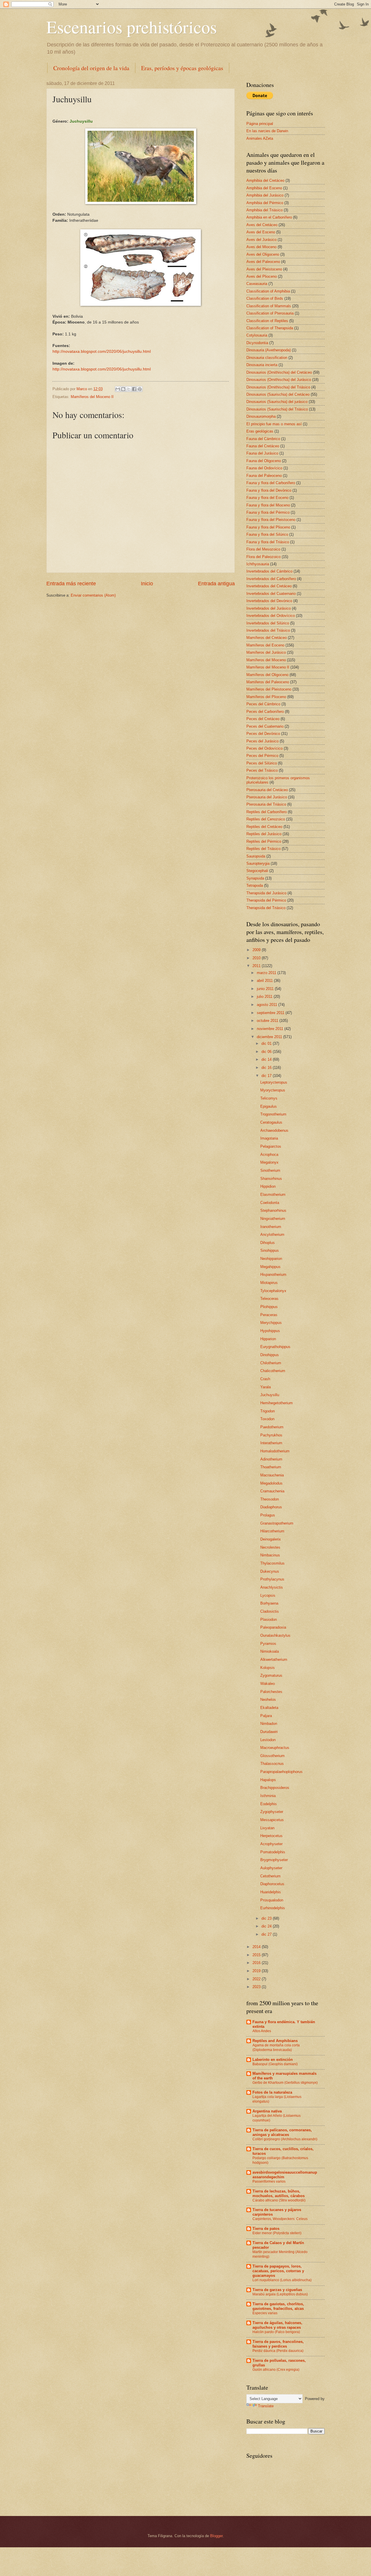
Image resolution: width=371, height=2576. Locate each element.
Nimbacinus (270, 1555)
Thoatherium (271, 1467)
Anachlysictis (272, 1587)
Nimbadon (269, 1724)
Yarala (265, 1387)
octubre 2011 (268, 1021)
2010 (257, 958)
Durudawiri (269, 1732)
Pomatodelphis (273, 1852)
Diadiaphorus (271, 1507)
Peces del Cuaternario (265, 726)
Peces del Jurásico (262, 741)
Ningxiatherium (273, 1219)
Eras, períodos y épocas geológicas (182, 68)
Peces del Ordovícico (264, 748)
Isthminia (268, 1796)
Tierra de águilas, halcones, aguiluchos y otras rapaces (277, 2325)
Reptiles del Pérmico (264, 841)
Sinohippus (270, 1250)
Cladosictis (270, 1611)
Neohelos (268, 1700)
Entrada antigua (216, 584)
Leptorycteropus (274, 1082)
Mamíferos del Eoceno (265, 645)
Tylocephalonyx (273, 1291)
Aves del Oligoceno (263, 254)
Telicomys (269, 1098)
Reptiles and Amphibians (275, 2041)
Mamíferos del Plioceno (266, 697)
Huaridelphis (271, 1892)
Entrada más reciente (71, 584)
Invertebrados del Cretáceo (269, 586)
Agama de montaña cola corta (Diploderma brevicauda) (276, 2048)
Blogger (216, 2536)
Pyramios (268, 1644)
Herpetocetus (271, 1836)
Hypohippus (270, 1331)
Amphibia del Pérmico (265, 203)
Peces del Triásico (262, 770)
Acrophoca (269, 1155)
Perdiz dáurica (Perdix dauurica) (278, 2351)
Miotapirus (269, 1283)
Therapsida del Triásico (266, 908)
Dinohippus (270, 1355)
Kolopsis (268, 1668)
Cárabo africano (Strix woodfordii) (279, 2200)
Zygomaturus (271, 1675)
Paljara (266, 1716)
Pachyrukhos (271, 1435)
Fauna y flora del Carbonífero (271, 483)
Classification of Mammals (269, 306)
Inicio (147, 584)
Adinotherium (271, 1459)
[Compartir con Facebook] (134, 389)
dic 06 (267, 1052)
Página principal (260, 124)
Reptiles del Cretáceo (264, 827)
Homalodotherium (275, 1451)
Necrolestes (270, 1547)
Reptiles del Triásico (263, 849)
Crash (265, 1379)
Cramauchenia (272, 1491)
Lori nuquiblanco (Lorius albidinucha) (282, 2280)
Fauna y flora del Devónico (269, 490)
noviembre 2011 (271, 1029)
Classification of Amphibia (268, 291)
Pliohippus (269, 1307)
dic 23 (267, 1918)
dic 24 (267, 1926)
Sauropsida (256, 856)
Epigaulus (269, 1106)
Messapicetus (272, 1820)
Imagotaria (269, 1138)
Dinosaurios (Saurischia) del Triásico (277, 409)
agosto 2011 (268, 1005)
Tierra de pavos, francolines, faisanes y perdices (278, 2344)
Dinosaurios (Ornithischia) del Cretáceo (279, 372)
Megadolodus (271, 1483)
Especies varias (265, 2313)
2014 (257, 1947)
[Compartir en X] (129, 389)
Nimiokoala (270, 1651)
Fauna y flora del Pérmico (268, 512)
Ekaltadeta (269, 1708)
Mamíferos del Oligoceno (267, 675)
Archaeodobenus (274, 1130)
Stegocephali (257, 871)
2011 (257, 966)
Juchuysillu (270, 1395)
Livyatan (267, 1828)
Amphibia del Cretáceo (265, 180)
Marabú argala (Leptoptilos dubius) (280, 2294)
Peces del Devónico (263, 734)
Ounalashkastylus (275, 1635)
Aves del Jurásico (261, 240)
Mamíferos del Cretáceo (267, 638)
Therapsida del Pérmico (266, 900)
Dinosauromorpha (261, 416)
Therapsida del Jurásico (266, 893)
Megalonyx (269, 1162)
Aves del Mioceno (261, 247)
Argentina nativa (267, 2111)
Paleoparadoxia (273, 1627)
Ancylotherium (272, 1235)
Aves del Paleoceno (263, 262)
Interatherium (271, 1443)
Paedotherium (272, 1427)
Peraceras (269, 1315)
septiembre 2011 (271, 1013)
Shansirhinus (271, 1179)
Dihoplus (268, 1243)
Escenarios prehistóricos (132, 27)
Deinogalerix (271, 1539)
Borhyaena (269, 1603)
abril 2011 (265, 981)
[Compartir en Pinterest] (140, 389)
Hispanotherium (273, 1275)
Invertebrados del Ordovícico (271, 616)
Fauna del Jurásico (262, 453)
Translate (266, 2406)
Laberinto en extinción (273, 2060)
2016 (257, 1963)
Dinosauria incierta (262, 365)
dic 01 (267, 1043)
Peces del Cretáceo (263, 719)
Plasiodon (269, 1619)
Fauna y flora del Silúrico (267, 534)
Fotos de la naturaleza (272, 2092)
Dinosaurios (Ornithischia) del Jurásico (279, 380)
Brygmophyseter (274, 1860)
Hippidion (268, 1186)
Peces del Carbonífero (265, 712)
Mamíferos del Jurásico (266, 652)
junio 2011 (266, 989)
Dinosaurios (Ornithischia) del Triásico (278, 387)
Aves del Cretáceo (262, 225)
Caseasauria (257, 284)
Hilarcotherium (272, 1531)
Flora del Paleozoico (263, 557)
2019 (257, 1971)
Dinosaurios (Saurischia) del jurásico (277, 402)
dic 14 (267, 1059)
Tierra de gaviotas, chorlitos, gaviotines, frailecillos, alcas (278, 2306)
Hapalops (268, 1780)
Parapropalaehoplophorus (281, 1772)
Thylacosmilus (272, 1563)
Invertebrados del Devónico (269, 601)
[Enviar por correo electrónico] (118, 389)
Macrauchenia (272, 1475)
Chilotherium (271, 1363)
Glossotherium (272, 1756)
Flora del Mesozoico (263, 549)
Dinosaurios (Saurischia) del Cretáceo (278, 394)
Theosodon (270, 1499)
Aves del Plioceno (262, 276)
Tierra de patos (266, 2229)
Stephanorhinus (273, 1210)
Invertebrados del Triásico (268, 630)
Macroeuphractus (275, 1748)
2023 (257, 1987)
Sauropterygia (258, 863)
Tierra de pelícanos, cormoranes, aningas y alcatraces (282, 2132)
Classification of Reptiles (267, 321)
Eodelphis (269, 1804)
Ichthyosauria (258, 564)
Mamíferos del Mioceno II (92, 397)
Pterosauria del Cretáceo (267, 790)
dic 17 (267, 1076)
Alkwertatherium (274, 1659)
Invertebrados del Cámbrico (269, 571)
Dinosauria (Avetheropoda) (269, 350)
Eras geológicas (260, 431)
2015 (257, 1955)
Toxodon (267, 1419)
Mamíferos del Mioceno (266, 660)
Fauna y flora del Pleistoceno (271, 520)
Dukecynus (270, 1571)
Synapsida (255, 878)
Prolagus (268, 1515)
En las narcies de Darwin (267, 131)
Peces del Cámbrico (263, 704)
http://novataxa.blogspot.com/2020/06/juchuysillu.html (102, 351)
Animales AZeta (260, 138)
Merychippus (271, 1323)
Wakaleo (268, 1684)
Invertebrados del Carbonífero (271, 579)
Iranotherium (271, 1227)
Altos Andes (262, 2031)
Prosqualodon (272, 1900)
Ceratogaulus (271, 1122)
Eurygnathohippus (275, 1347)
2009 (257, 950)
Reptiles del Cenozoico (266, 819)
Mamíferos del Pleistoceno (269, 689)
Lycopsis (268, 1595)
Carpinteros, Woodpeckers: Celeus (280, 2219)
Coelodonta (270, 1203)
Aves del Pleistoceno (264, 269)
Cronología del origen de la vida (91, 68)
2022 (257, 1979)
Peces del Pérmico (262, 756)
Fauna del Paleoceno (264, 476)
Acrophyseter (271, 1844)
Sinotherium (270, 1170)
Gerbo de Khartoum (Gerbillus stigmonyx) (285, 2083)
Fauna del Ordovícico (264, 468)
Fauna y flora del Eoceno (267, 498)
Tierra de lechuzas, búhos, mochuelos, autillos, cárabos (279, 2193)
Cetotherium (270, 1876)
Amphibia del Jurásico (265, 195)
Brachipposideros (275, 1788)
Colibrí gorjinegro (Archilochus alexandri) (285, 2139)
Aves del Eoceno (261, 232)
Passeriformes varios (269, 2181)
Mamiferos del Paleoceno (268, 682)
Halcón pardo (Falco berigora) (276, 2332)
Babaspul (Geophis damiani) (275, 2064)
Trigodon (268, 1411)
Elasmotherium (273, 1195)
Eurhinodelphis (273, 1908)
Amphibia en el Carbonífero (269, 217)
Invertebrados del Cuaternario (271, 594)
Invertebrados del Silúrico (268, 623)
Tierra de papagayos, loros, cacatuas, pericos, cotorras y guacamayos (278, 2271)
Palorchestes (271, 1692)
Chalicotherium (273, 1371)
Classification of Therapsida (270, 328)
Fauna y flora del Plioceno (268, 527)
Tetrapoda (255, 885)
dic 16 (267, 1068)
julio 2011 (265, 997)
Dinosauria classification (267, 358)
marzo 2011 (267, 973)
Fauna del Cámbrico (263, 439)
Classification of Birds (265, 298)
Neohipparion (271, 1259)
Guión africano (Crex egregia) (276, 2370)
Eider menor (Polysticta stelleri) (277, 2233)
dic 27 (267, 1934)
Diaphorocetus (272, 1884)
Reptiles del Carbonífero (267, 812)
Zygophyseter (272, 1812)
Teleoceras (269, 1299)
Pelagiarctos (271, 1146)
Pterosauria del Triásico (266, 804)
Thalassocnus (272, 1764)
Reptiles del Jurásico (264, 834)
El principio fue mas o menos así (274, 424)
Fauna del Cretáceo (263, 446)
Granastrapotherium (277, 1523)
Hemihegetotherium (277, 1403)
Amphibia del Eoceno (264, 188)
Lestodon (268, 1740)
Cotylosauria (257, 335)
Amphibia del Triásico (264, 210)
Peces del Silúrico (262, 763)
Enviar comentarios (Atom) (93, 595)
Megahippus (270, 1267)
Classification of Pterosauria (270, 313)
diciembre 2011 (270, 1037)
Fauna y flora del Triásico (268, 542)
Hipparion (268, 1339)
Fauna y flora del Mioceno (268, 505)
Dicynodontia (257, 343)
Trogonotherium (273, 1114)
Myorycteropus (273, 1090)
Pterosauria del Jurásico (267, 797)
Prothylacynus (272, 1579)
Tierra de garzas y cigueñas (277, 2290)
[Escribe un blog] (123, 389)
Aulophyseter (271, 1868)
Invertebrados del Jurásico (269, 608)
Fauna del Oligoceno (264, 461)
